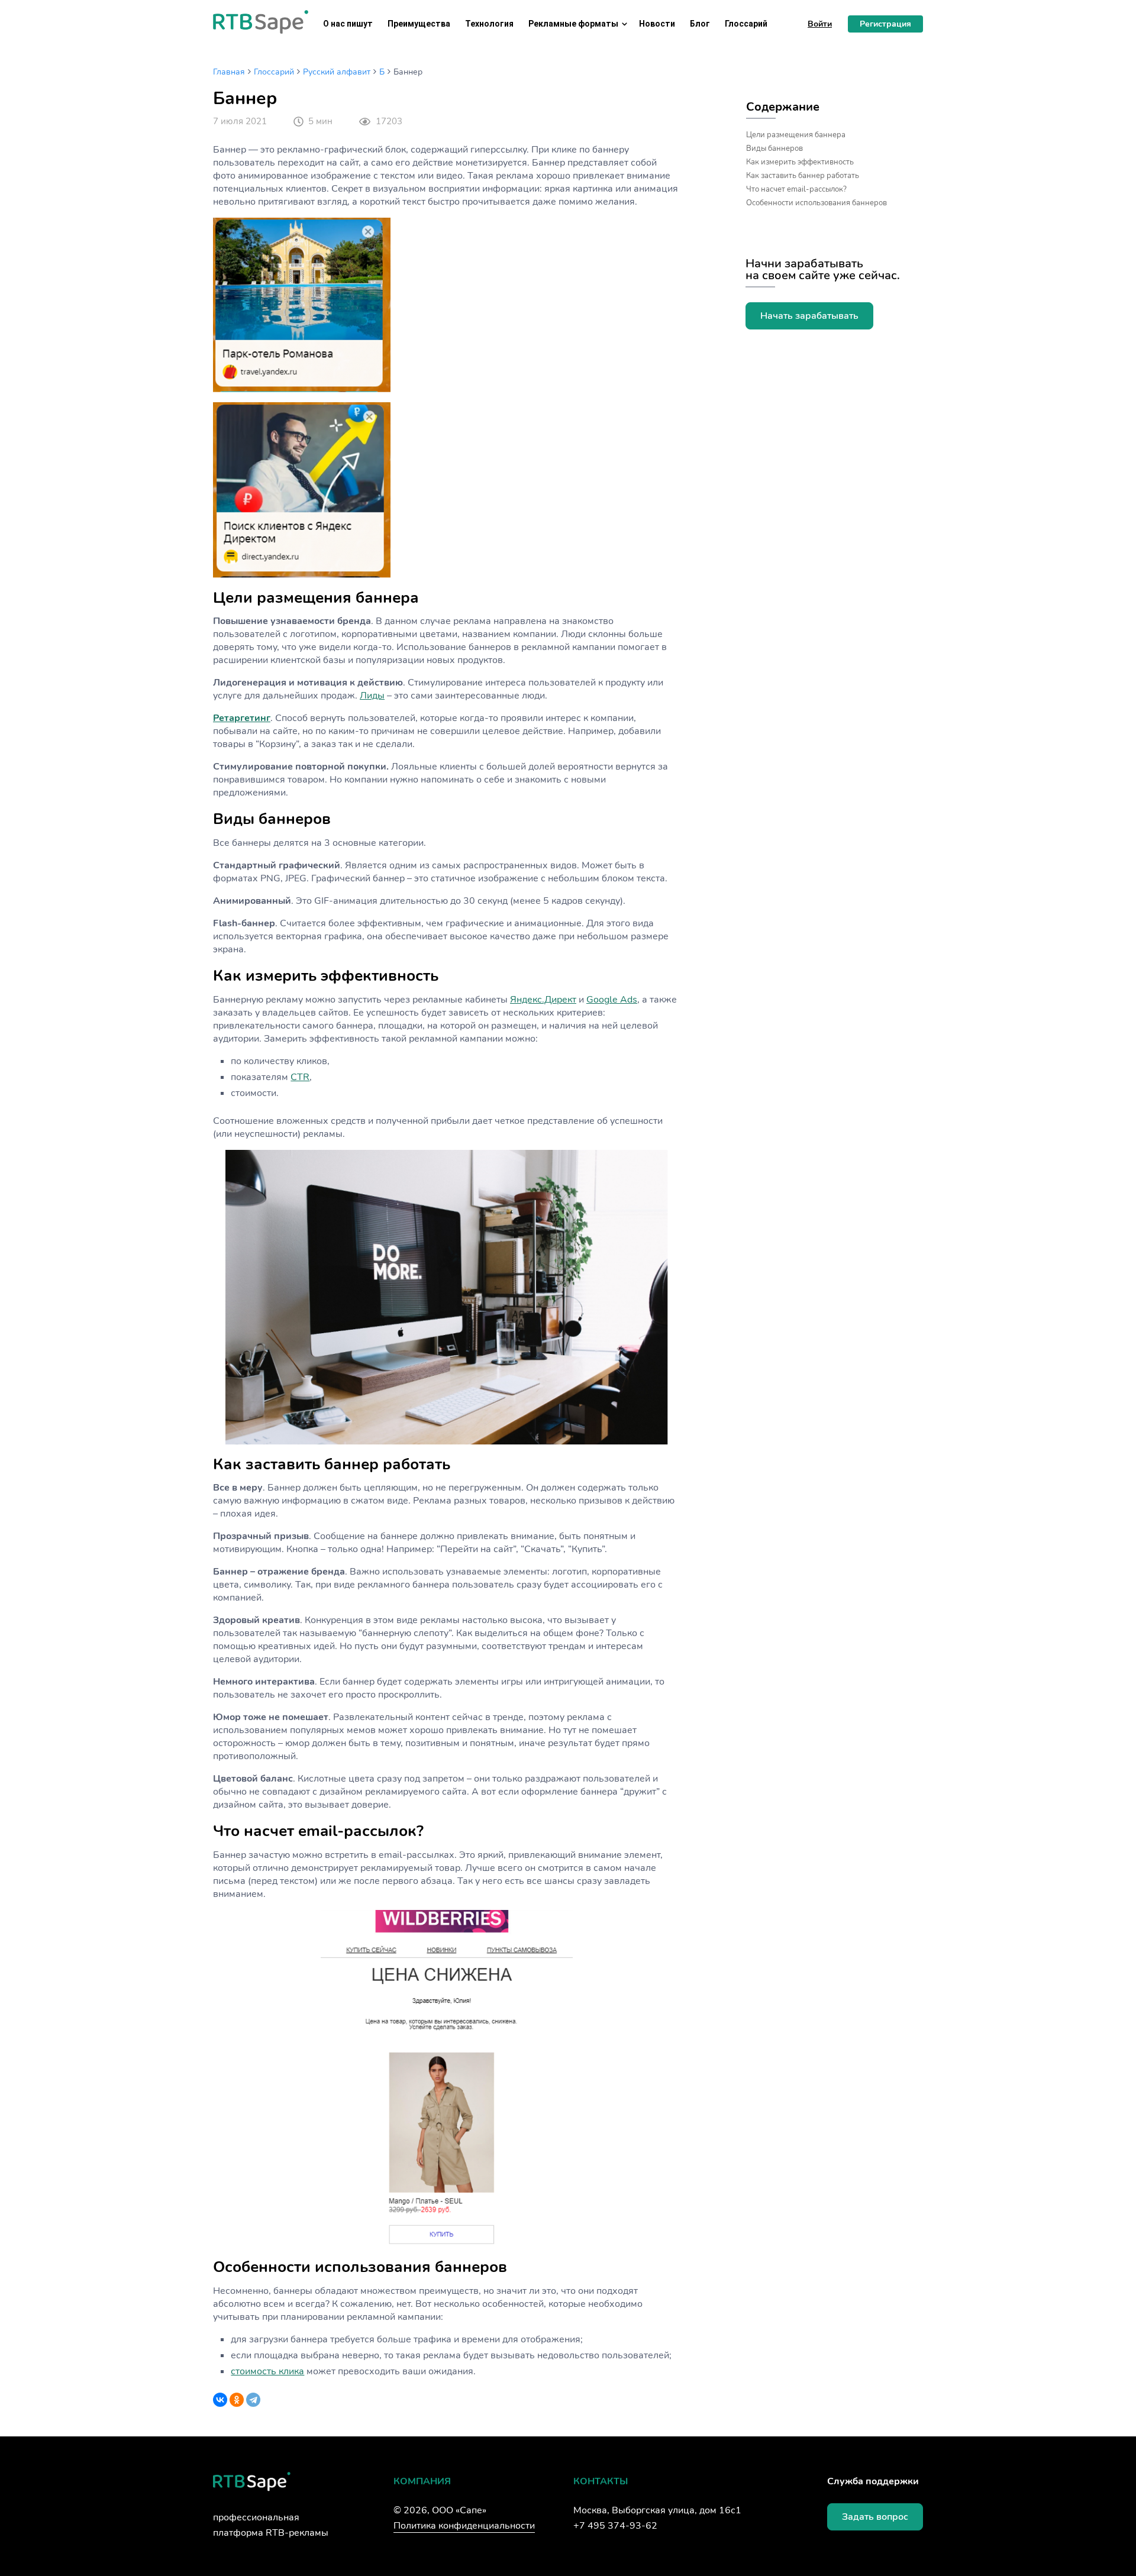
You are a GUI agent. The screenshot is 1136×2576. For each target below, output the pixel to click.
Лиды (372, 696)
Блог (700, 24)
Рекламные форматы (573, 24)
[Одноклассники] (237, 2400)
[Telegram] (253, 2400)
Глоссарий (746, 24)
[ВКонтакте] (220, 2400)
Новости (657, 24)
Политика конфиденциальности (464, 2526)
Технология (489, 24)
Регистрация (885, 24)
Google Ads (612, 1000)
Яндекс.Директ (543, 1000)
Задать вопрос (875, 2517)
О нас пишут (348, 24)
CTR (300, 1077)
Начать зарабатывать (809, 316)
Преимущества (419, 24)
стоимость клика (267, 2371)
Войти (820, 24)
